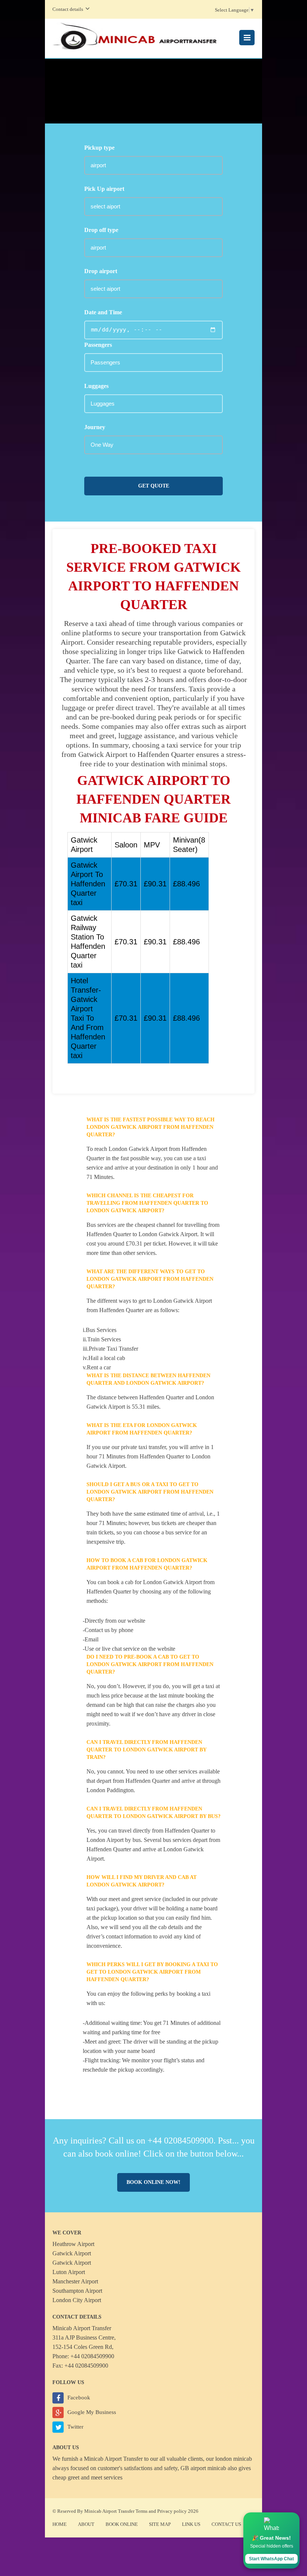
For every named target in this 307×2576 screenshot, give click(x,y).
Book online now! (153, 2182)
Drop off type (101, 230)
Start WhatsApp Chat (271, 2559)
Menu (247, 38)
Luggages (96, 386)
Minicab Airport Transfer (113, 2459)
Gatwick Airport (72, 2253)
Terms (142, 2511)
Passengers (98, 345)
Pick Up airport (104, 189)
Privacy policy (172, 2511)
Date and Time (103, 312)
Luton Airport (69, 2272)
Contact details (68, 9)
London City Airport (77, 2300)
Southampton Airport (77, 2291)
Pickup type (99, 148)
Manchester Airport (75, 2281)
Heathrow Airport (73, 2244)
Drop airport (101, 271)
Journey (95, 427)
